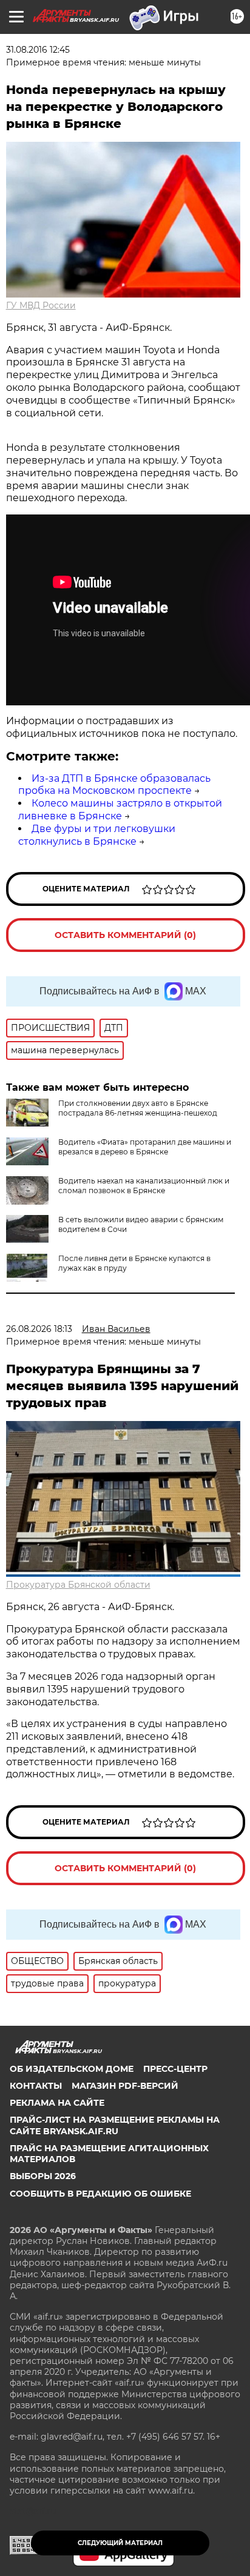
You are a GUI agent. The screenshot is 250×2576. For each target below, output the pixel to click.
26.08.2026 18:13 (39, 1329)
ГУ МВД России (41, 305)
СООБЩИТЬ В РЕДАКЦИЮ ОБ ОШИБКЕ (100, 2194)
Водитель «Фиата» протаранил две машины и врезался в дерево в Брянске (145, 1147)
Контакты (36, 2086)
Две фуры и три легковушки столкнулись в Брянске (97, 835)
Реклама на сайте (57, 2103)
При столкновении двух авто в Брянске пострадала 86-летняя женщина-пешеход (138, 1108)
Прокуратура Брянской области (78, 1585)
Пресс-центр (175, 2069)
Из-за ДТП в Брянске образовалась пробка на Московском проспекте (114, 785)
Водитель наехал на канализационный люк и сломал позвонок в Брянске (144, 1186)
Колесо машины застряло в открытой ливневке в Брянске (120, 810)
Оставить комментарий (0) (125, 935)
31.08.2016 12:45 (38, 50)
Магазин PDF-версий (125, 2086)
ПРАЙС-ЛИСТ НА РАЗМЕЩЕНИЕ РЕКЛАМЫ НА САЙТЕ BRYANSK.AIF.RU (115, 2125)
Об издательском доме (72, 2069)
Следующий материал (120, 2543)
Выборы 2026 (43, 2176)
